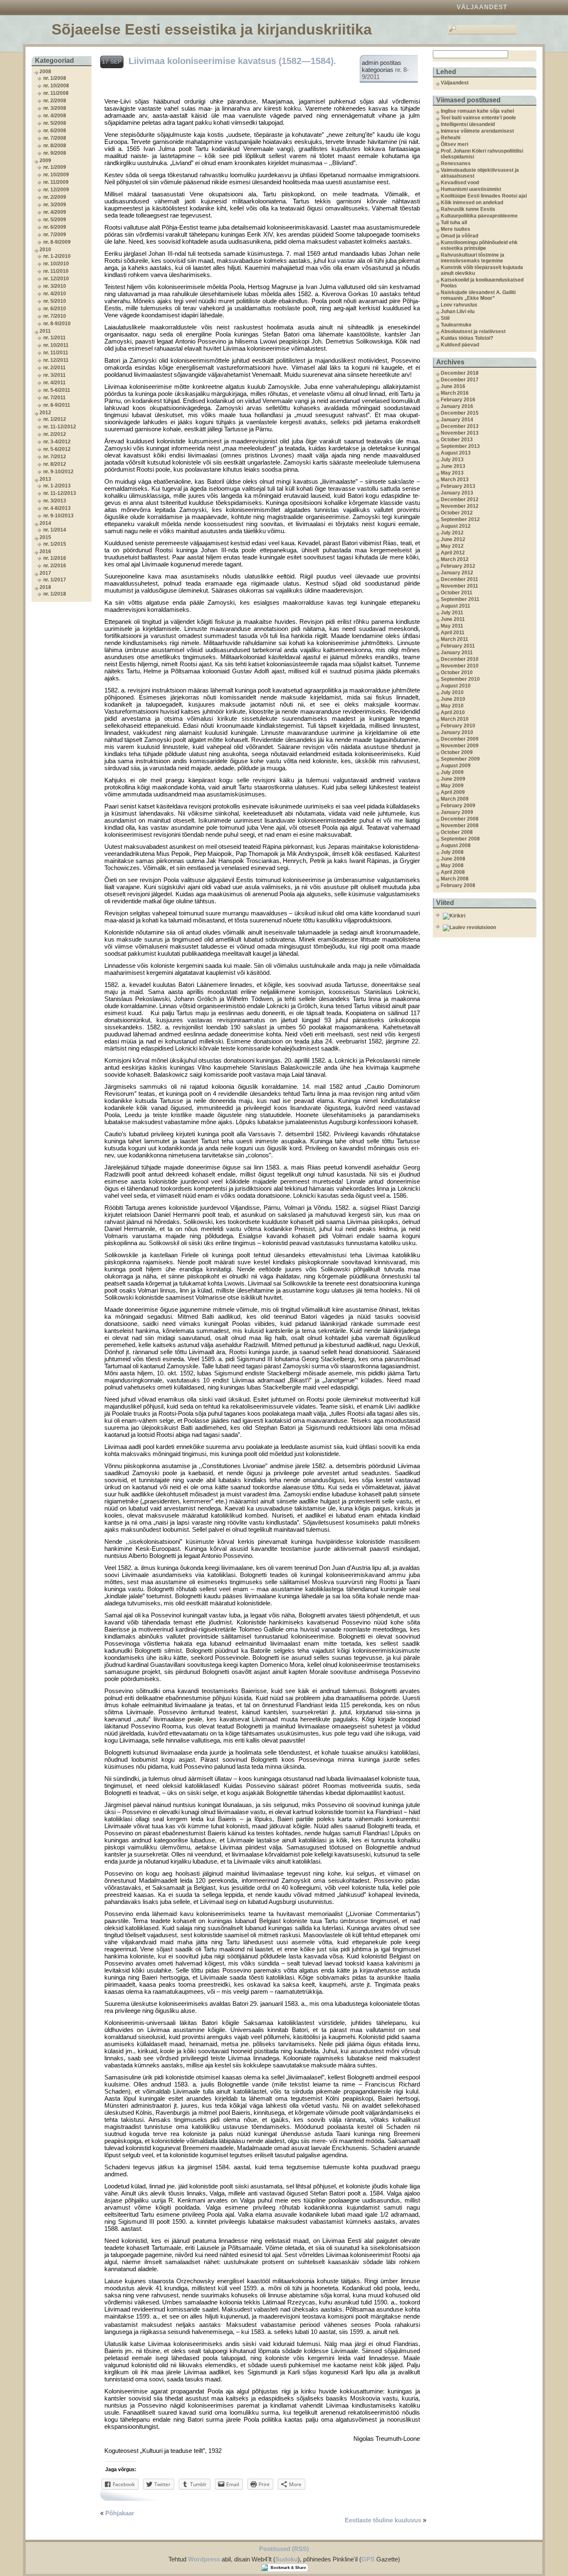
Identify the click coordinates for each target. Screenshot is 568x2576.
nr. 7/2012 (55, 457)
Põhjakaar (120, 2513)
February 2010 (458, 726)
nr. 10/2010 (56, 264)
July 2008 (452, 852)
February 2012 (458, 566)
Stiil (445, 318)
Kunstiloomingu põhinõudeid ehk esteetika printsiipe (479, 245)
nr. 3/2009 (55, 205)
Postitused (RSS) (284, 2549)
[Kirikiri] (489, 916)
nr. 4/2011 (54, 383)
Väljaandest (482, 7)
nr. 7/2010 (55, 316)
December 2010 (460, 659)
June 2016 (453, 386)
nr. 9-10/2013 (58, 516)
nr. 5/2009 (55, 220)
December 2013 (460, 426)
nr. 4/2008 (55, 116)
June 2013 (453, 466)
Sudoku (286, 2559)
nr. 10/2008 (56, 86)
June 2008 (453, 859)
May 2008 (452, 865)
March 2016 (455, 393)
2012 (45, 413)
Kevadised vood (460, 183)
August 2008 (456, 845)
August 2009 (456, 766)
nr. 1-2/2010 (57, 256)
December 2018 (460, 373)
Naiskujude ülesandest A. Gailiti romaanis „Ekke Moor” (478, 295)
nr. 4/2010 (55, 294)
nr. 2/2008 (55, 101)
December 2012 (460, 499)
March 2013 (455, 480)
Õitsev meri (454, 144)
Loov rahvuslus (459, 305)
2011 (45, 331)
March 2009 (455, 799)
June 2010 (453, 699)
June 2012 (453, 539)
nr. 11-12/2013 (60, 493)
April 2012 (453, 553)
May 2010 (452, 706)
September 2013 (460, 446)
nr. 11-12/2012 (60, 427)
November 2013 (460, 433)
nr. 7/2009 (55, 235)
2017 (45, 573)
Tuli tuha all (454, 222)
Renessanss (456, 163)
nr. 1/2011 (54, 338)
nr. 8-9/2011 (57, 405)
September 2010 (460, 679)
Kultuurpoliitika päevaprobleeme (479, 216)
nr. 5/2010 (55, 301)
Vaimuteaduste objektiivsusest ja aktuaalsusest (480, 173)
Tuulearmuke (456, 325)
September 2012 (460, 519)
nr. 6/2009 (55, 227)
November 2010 (460, 666)
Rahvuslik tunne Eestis (468, 209)
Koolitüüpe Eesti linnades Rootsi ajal (484, 196)
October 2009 (457, 752)
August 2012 (456, 526)
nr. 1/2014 (55, 530)
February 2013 (458, 486)
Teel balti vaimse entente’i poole (478, 118)
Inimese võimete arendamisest (477, 131)
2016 (45, 551)
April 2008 (453, 872)
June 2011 (453, 619)
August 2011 (456, 606)
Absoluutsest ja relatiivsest (473, 331)
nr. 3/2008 (55, 108)
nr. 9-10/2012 (58, 472)
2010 (45, 250)
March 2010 (455, 719)
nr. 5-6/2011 (57, 390)
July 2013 (452, 460)
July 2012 (452, 533)
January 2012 (457, 573)
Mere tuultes (456, 229)
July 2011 (452, 613)
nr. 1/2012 (55, 419)
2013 (45, 479)
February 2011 (458, 646)
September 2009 (460, 759)
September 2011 (460, 599)
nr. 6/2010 (55, 309)
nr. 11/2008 (56, 93)
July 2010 (452, 692)
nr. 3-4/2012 (57, 442)
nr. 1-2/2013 (57, 486)
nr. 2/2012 (55, 434)
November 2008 (460, 826)
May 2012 (452, 546)
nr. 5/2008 (55, 123)
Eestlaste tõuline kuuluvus (383, 2520)
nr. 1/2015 (55, 544)
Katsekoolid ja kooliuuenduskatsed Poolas (482, 283)
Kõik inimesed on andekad (472, 203)
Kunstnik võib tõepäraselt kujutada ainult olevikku (482, 270)
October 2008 (457, 832)
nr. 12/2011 (56, 360)
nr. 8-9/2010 (57, 324)
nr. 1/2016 (55, 558)
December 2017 (460, 380)
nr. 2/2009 (55, 197)
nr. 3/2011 (54, 375)
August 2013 (456, 453)
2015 (45, 537)
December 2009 (460, 739)
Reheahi (451, 138)
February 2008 (458, 885)
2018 (45, 587)
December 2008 (460, 819)
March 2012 (455, 559)
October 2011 (457, 593)
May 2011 (452, 626)
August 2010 (456, 686)
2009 (45, 161)
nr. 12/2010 (56, 279)
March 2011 (454, 639)
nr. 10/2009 (56, 175)
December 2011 (459, 579)
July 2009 (452, 772)
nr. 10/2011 (56, 345)
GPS (368, 2559)
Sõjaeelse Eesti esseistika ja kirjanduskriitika (212, 29)
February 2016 (458, 400)
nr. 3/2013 (55, 501)
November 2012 (460, 506)
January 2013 (457, 493)
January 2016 (457, 406)
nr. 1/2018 (55, 594)
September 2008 (460, 839)
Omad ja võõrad (459, 236)
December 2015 (460, 413)
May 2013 (452, 473)
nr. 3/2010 (55, 286)
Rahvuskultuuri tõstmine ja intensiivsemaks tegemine (473, 258)
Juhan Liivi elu (458, 311)
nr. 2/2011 (54, 368)
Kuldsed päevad (460, 345)
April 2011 (453, 633)
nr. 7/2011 (54, 398)
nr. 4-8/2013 (57, 508)
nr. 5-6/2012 (57, 449)
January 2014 (457, 420)
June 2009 (453, 779)
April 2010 (453, 712)
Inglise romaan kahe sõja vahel (477, 111)
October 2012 (457, 513)
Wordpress (204, 2559)
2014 (45, 523)
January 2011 (457, 653)
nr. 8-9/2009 (57, 242)
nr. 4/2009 (55, 212)
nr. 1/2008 (55, 78)
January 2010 (457, 732)
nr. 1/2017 (55, 580)
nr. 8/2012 (55, 464)
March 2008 (455, 879)
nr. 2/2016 (55, 566)
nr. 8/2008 (55, 146)
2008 (45, 72)
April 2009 (453, 792)
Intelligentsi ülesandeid (468, 124)
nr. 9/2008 (55, 153)
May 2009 (452, 786)
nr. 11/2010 (56, 271)
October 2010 (457, 672)
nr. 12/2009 (56, 190)
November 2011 (459, 586)
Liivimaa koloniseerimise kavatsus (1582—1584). (232, 61)
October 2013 (457, 440)
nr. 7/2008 (55, 138)
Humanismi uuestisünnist (471, 189)
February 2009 (458, 806)
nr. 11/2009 (56, 182)
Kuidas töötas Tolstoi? (467, 338)
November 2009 (460, 746)
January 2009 (457, 812)
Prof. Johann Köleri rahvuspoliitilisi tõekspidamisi (482, 154)
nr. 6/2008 (55, 131)
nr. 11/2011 (56, 353)
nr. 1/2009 (55, 167)
